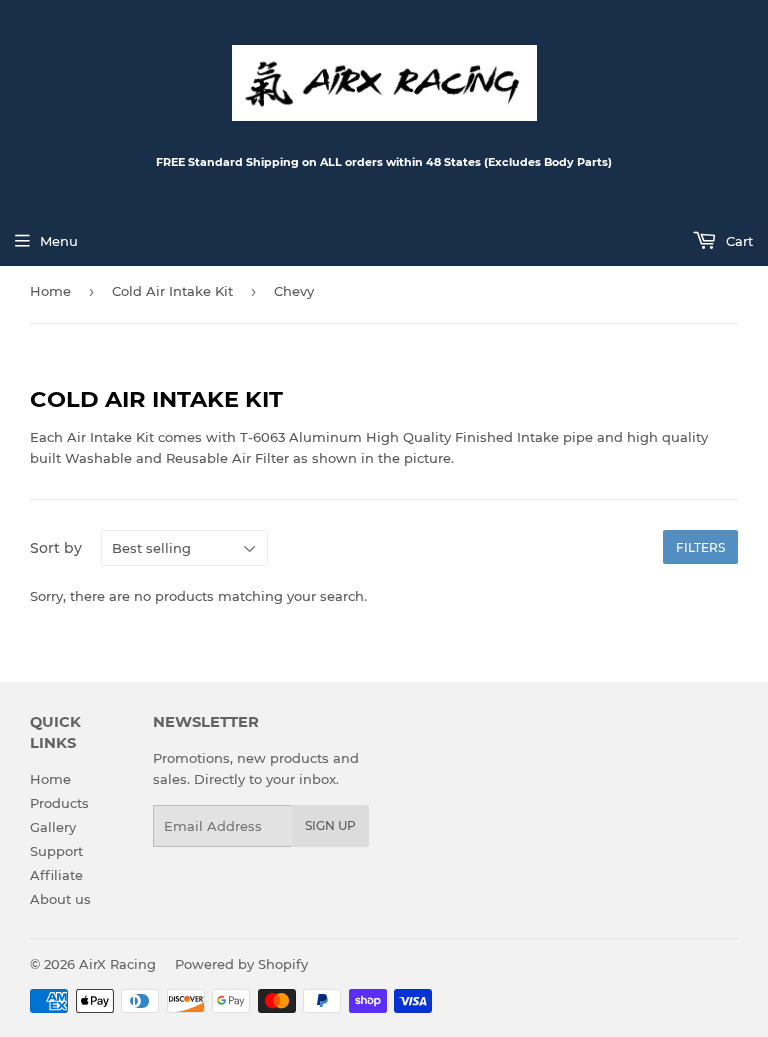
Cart (737, 241)
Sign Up (330, 825)
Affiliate (56, 875)
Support (56, 851)
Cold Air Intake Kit (172, 291)
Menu (59, 241)
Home (50, 291)
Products (59, 803)
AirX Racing (117, 964)
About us (60, 899)
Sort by (56, 548)
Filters (700, 547)
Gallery (53, 827)
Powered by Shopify (241, 964)
